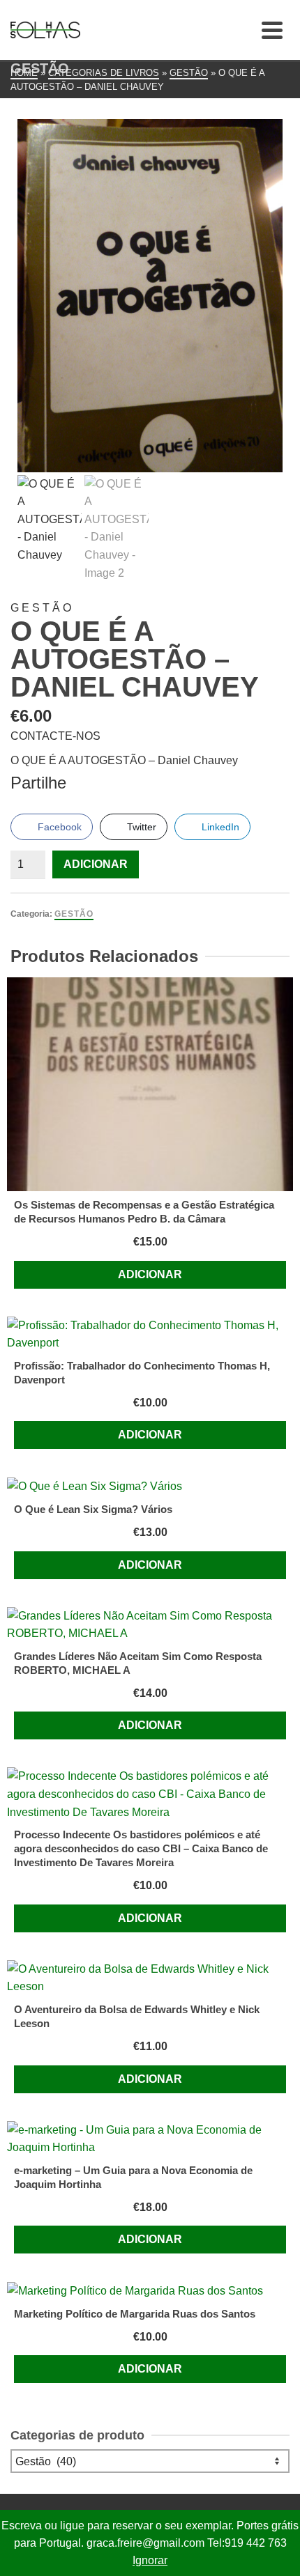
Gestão (74, 914)
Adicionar (96, 864)
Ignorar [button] (150, 2560)
